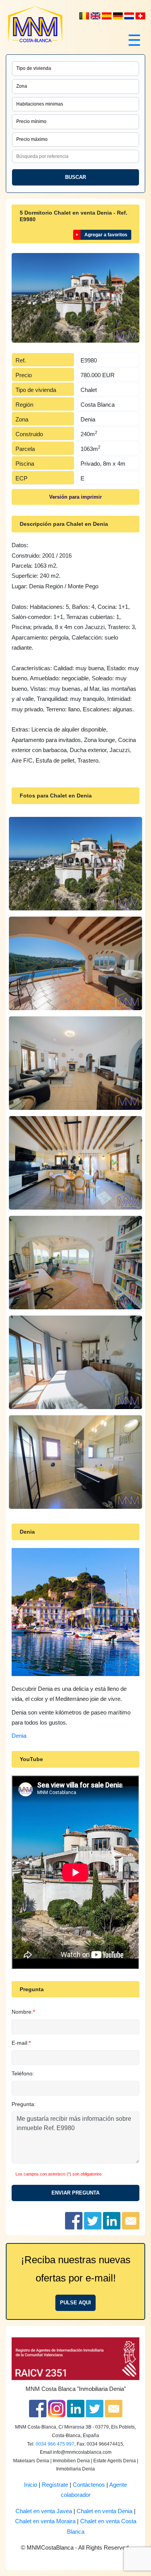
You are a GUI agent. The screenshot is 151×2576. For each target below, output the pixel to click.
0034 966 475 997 (55, 2444)
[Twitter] (95, 2408)
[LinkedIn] (76, 2408)
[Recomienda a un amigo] (131, 2220)
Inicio (31, 2485)
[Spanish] (107, 16)
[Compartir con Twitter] (93, 2220)
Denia (19, 1736)
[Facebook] (38, 2408)
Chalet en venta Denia (105, 2511)
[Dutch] (85, 16)
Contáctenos (89, 2485)
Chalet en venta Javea (44, 2511)
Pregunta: (24, 2104)
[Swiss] (140, 16)
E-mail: (20, 2043)
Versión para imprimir (75, 497)
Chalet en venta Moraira (45, 2521)
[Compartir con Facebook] (74, 2220)
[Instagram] (57, 2408)
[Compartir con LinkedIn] (112, 2220)
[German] (119, 16)
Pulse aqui (75, 2303)
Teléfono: (23, 2073)
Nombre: (22, 2012)
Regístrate (55, 2485)
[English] (96, 16)
